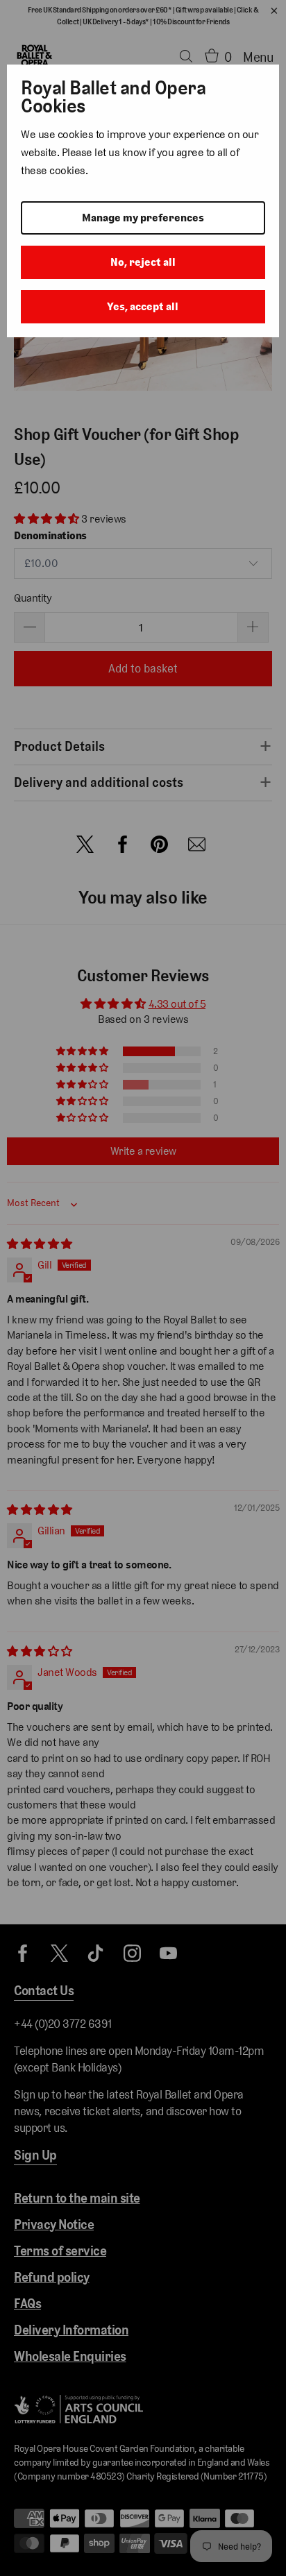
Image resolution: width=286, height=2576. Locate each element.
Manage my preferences (143, 218)
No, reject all (143, 262)
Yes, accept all (143, 306)
